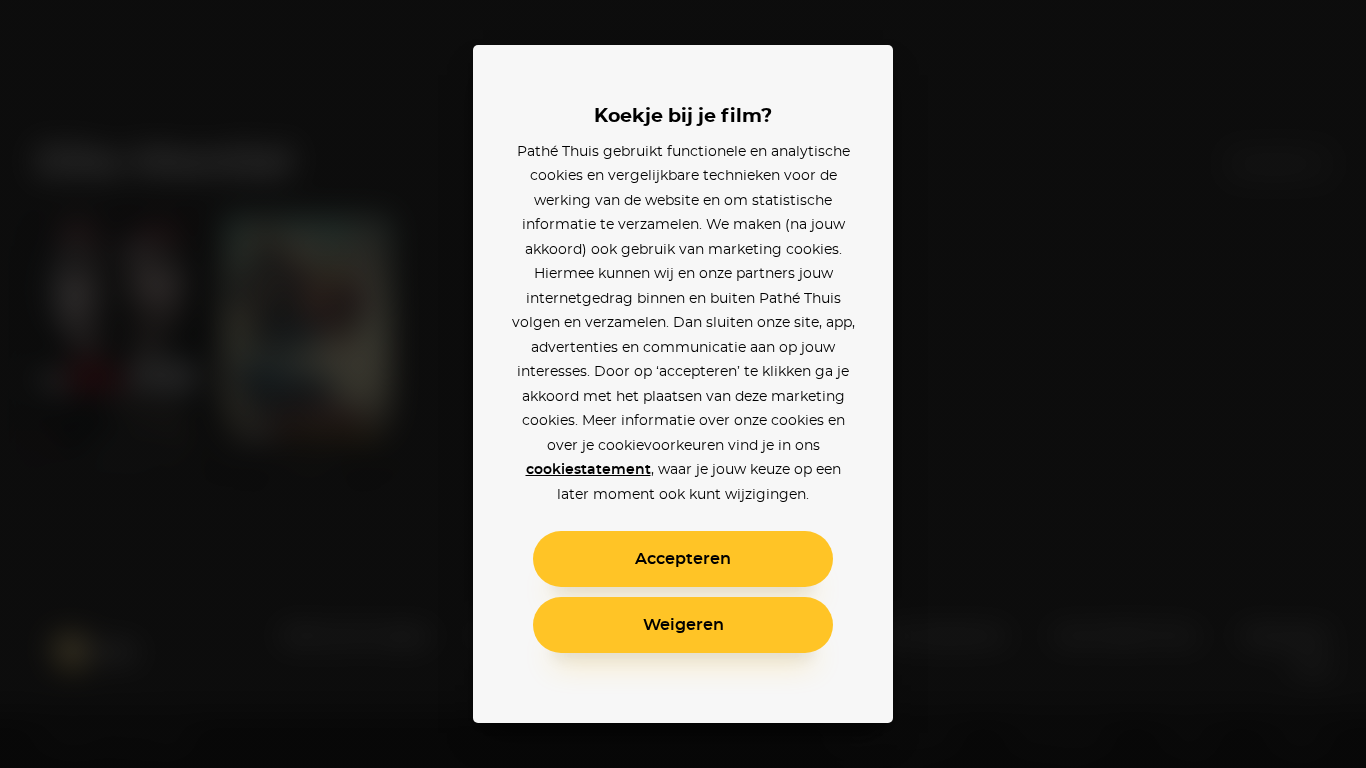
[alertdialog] (683, 384)
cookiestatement (588, 470)
